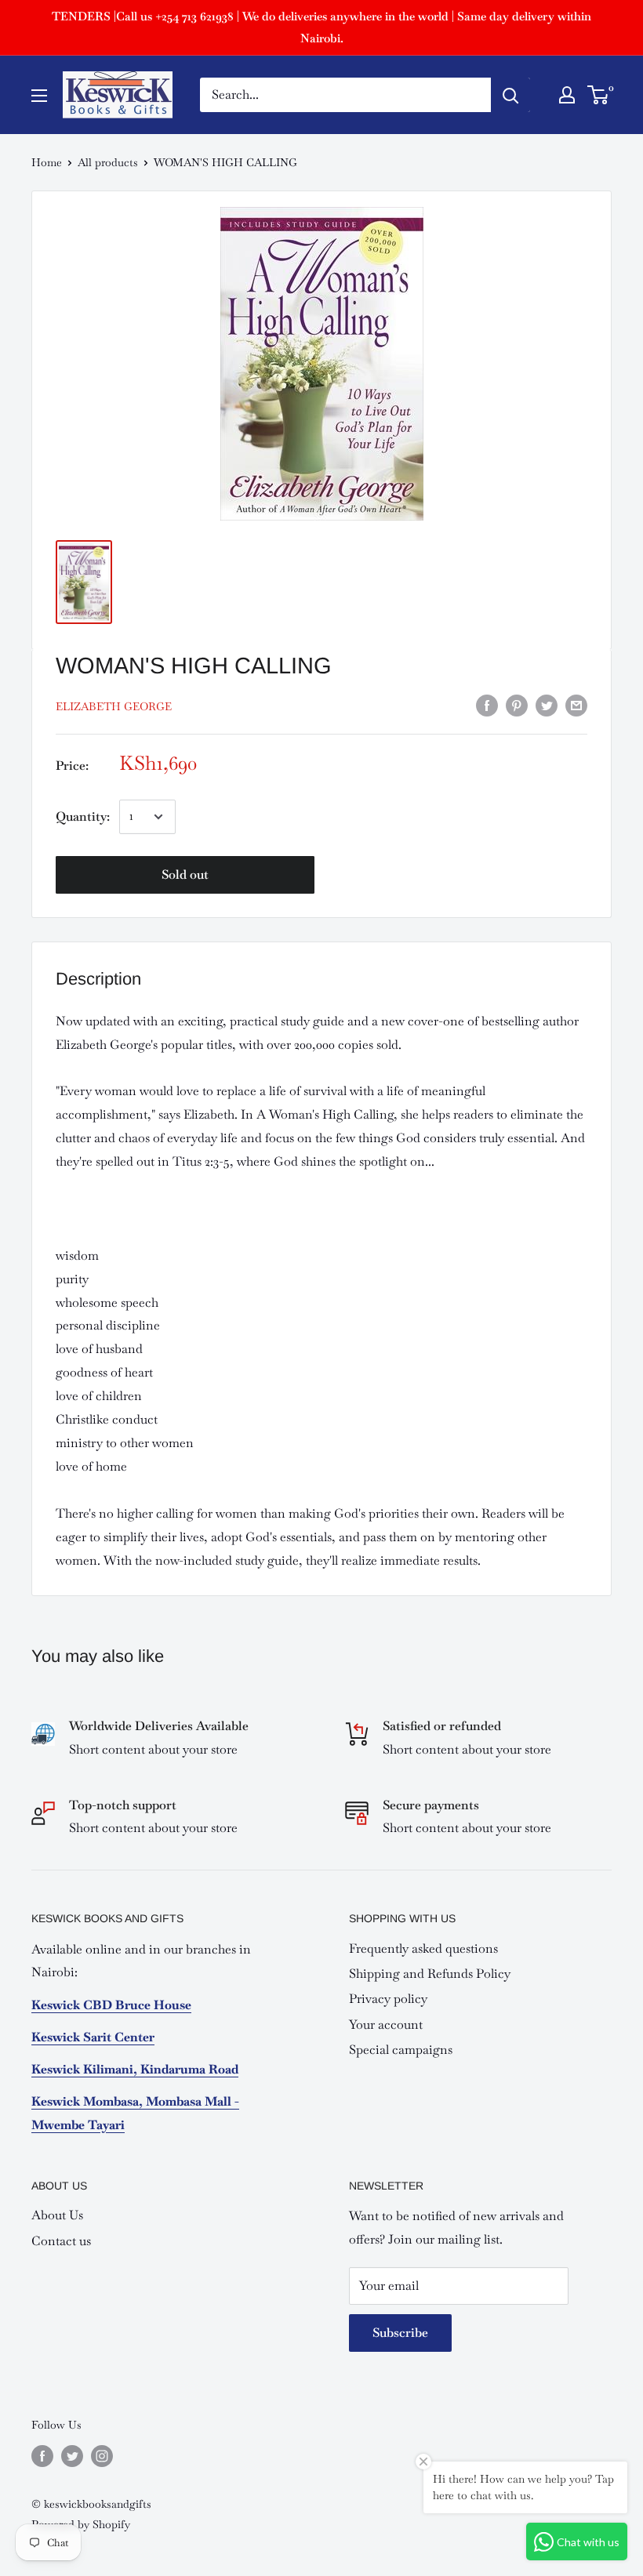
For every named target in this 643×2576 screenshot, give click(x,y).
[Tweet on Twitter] (547, 704)
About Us (57, 2215)
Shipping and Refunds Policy (430, 1974)
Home (47, 162)
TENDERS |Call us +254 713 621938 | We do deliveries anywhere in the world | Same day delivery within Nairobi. (321, 27)
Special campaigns (401, 2050)
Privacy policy (388, 1999)
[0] (599, 95)
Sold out (185, 874)
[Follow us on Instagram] (102, 2456)
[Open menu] (39, 96)
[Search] (510, 95)
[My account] (567, 95)
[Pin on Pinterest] (517, 704)
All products (108, 162)
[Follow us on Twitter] (72, 2456)
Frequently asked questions (423, 1948)
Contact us (61, 2241)
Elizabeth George (114, 706)
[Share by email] (576, 704)
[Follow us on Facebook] (42, 2456)
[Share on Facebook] (487, 704)
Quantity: (83, 816)
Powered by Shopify (81, 2524)
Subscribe (400, 2333)
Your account (386, 2025)
